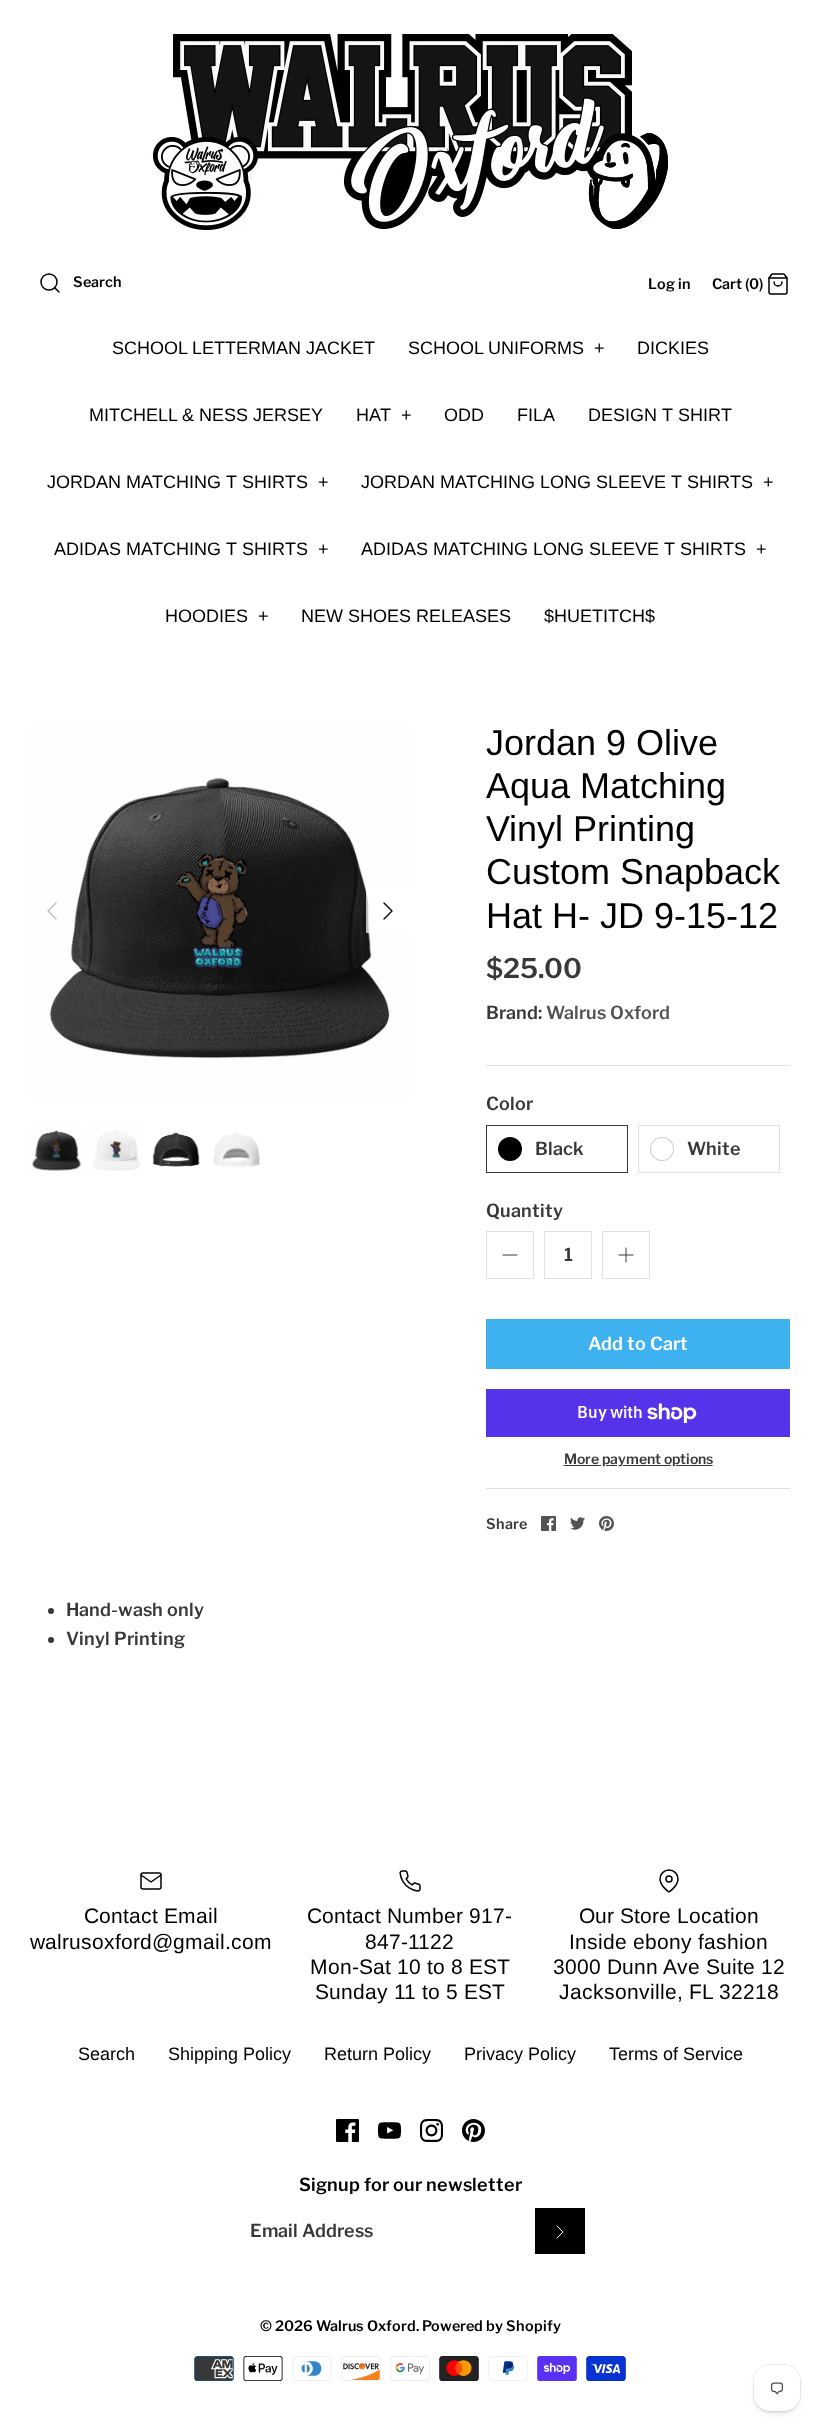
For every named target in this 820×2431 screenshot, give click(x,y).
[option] (220, 911)
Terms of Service (676, 2054)
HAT (384, 415)
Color (509, 1103)
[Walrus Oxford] (410, 132)
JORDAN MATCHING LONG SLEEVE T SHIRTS (567, 482)
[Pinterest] (473, 2130)
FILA (536, 415)
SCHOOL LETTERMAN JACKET (243, 348)
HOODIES (217, 616)
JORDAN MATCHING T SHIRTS (188, 482)
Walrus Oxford (608, 1012)
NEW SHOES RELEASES (406, 616)
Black (559, 1148)
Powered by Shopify (491, 2326)
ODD (464, 415)
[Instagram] (431, 2130)
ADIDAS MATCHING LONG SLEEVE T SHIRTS (564, 549)
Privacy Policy (520, 2054)
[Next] (388, 911)
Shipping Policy (229, 2054)
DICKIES (673, 348)
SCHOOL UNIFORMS (506, 348)
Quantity (524, 1210)
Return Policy (377, 2054)
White (714, 1148)
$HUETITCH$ (599, 616)
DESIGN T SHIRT (660, 415)
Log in (669, 284)
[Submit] (560, 2230)
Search (106, 2054)
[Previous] (52, 911)
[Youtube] (389, 2130)
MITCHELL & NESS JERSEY (206, 415)
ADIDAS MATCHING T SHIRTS (191, 549)
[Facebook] (347, 2130)
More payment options (638, 1459)
